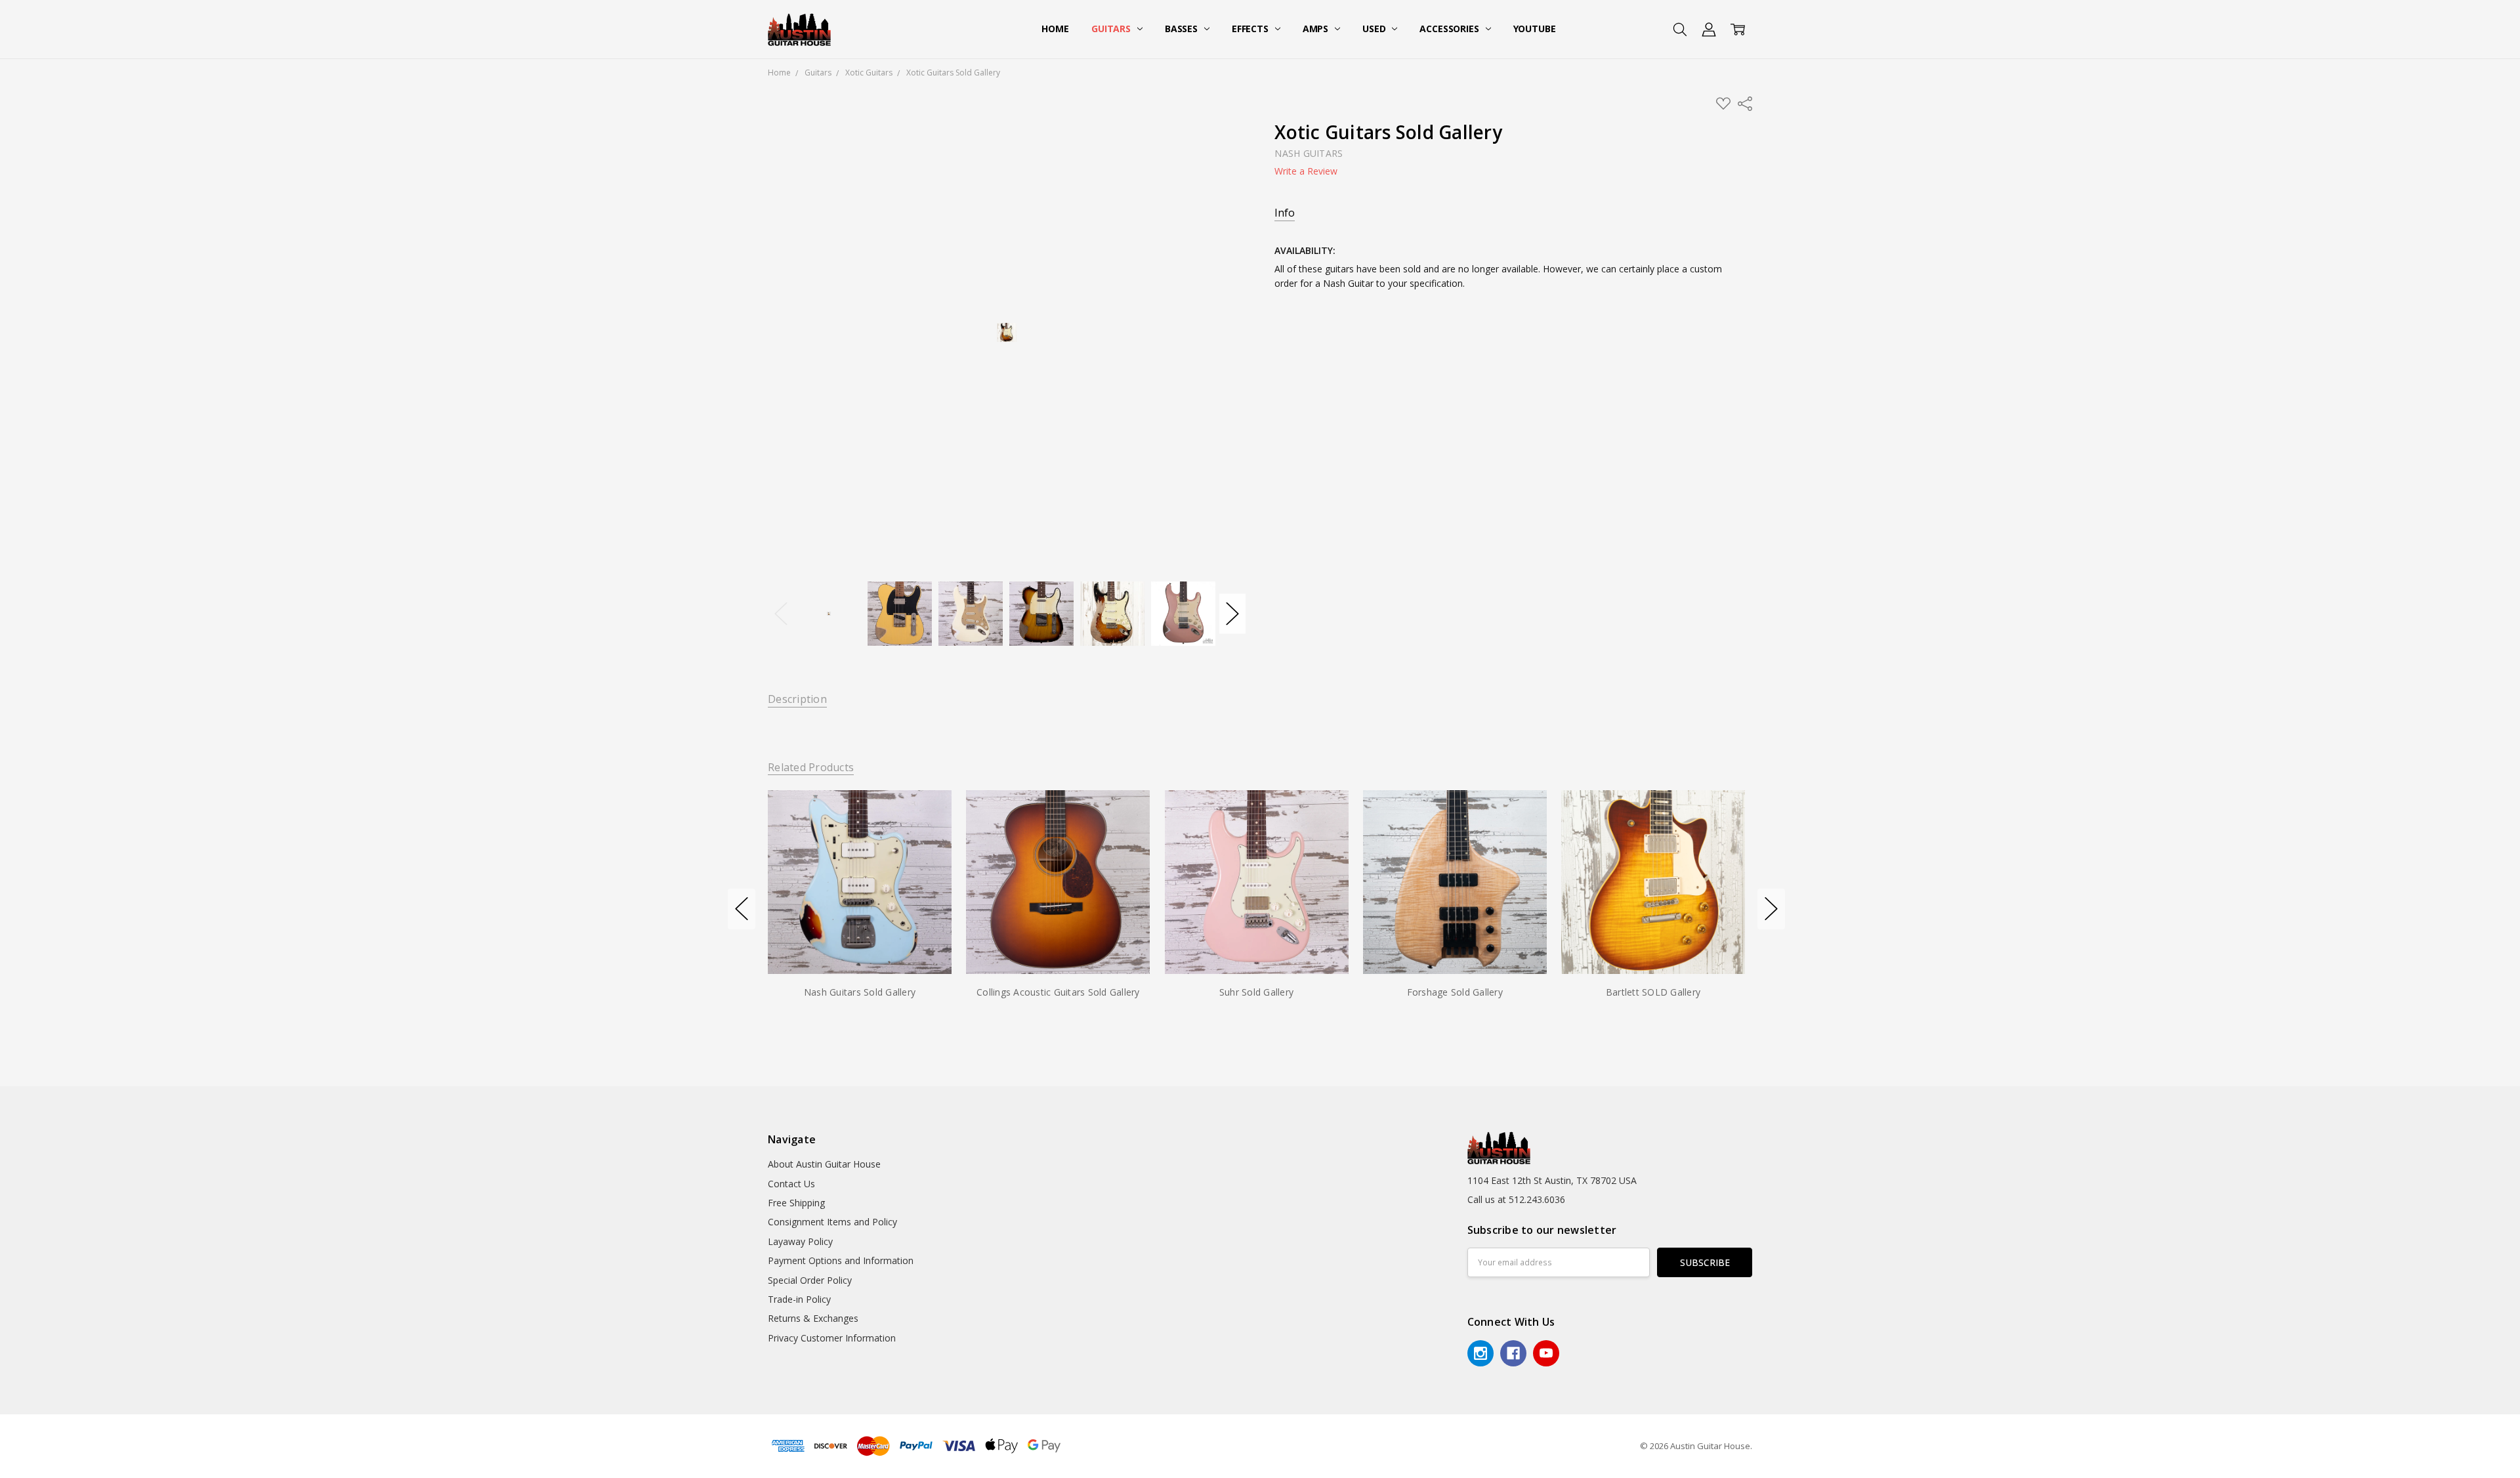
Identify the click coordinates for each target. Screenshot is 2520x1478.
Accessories (1450, 29)
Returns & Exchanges (813, 1318)
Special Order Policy (810, 1280)
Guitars (1112, 29)
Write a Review (1306, 171)
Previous (781, 613)
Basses (1183, 29)
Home (1055, 29)
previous (742, 909)
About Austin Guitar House (824, 1164)
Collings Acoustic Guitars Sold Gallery (1058, 992)
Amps (1317, 29)
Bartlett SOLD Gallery (1653, 992)
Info (1285, 213)
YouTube (1535, 29)
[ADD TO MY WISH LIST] (928, 834)
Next (1232, 613)
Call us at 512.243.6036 (1516, 1199)
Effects (1251, 29)
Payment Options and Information (841, 1260)
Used (1375, 29)
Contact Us (791, 1184)
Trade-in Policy (799, 1299)
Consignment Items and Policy (832, 1222)
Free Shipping (796, 1203)
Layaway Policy (800, 1241)
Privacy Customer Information (832, 1338)
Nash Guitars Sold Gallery (860, 992)
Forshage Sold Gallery (1455, 992)
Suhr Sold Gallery (1256, 992)
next (1771, 909)
